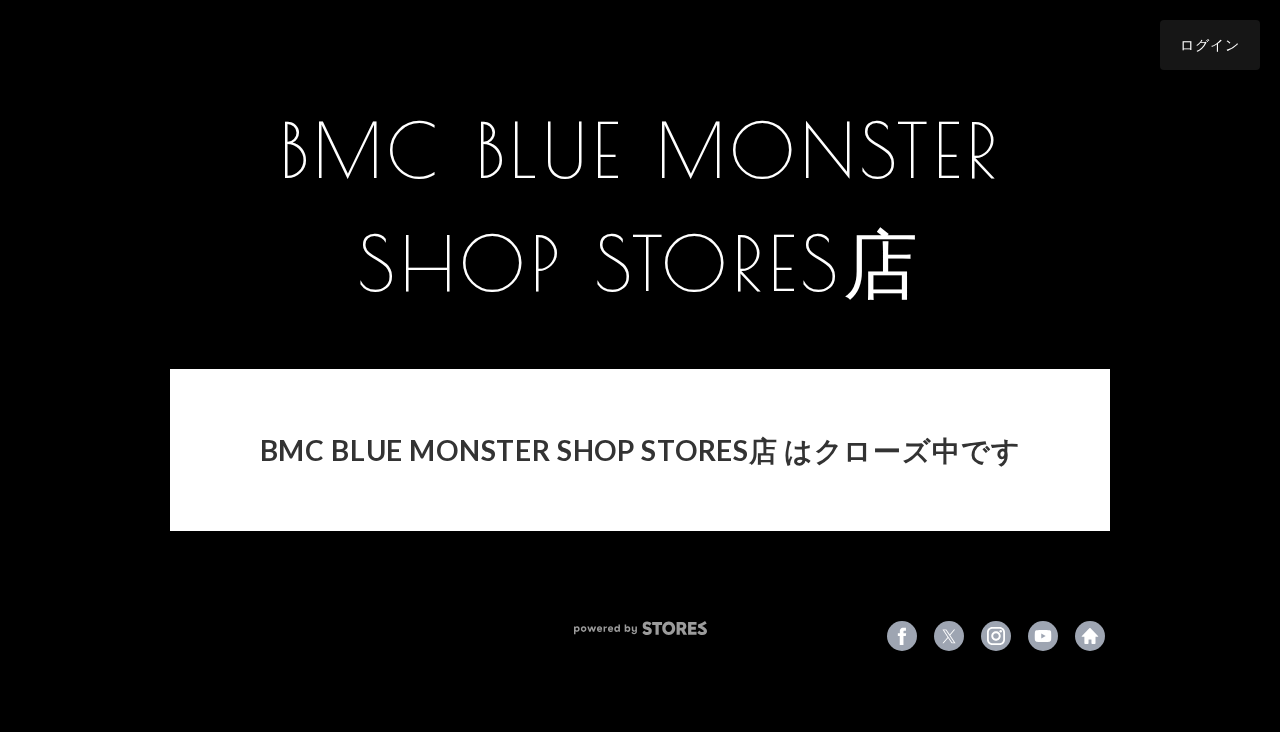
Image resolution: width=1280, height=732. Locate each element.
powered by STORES (640, 628)
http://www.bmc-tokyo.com (1090, 636)
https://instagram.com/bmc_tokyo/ (996, 636)
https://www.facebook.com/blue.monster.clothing (902, 636)
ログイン (1210, 44)
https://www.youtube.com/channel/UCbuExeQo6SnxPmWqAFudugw (1043, 636)
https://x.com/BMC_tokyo (949, 636)
